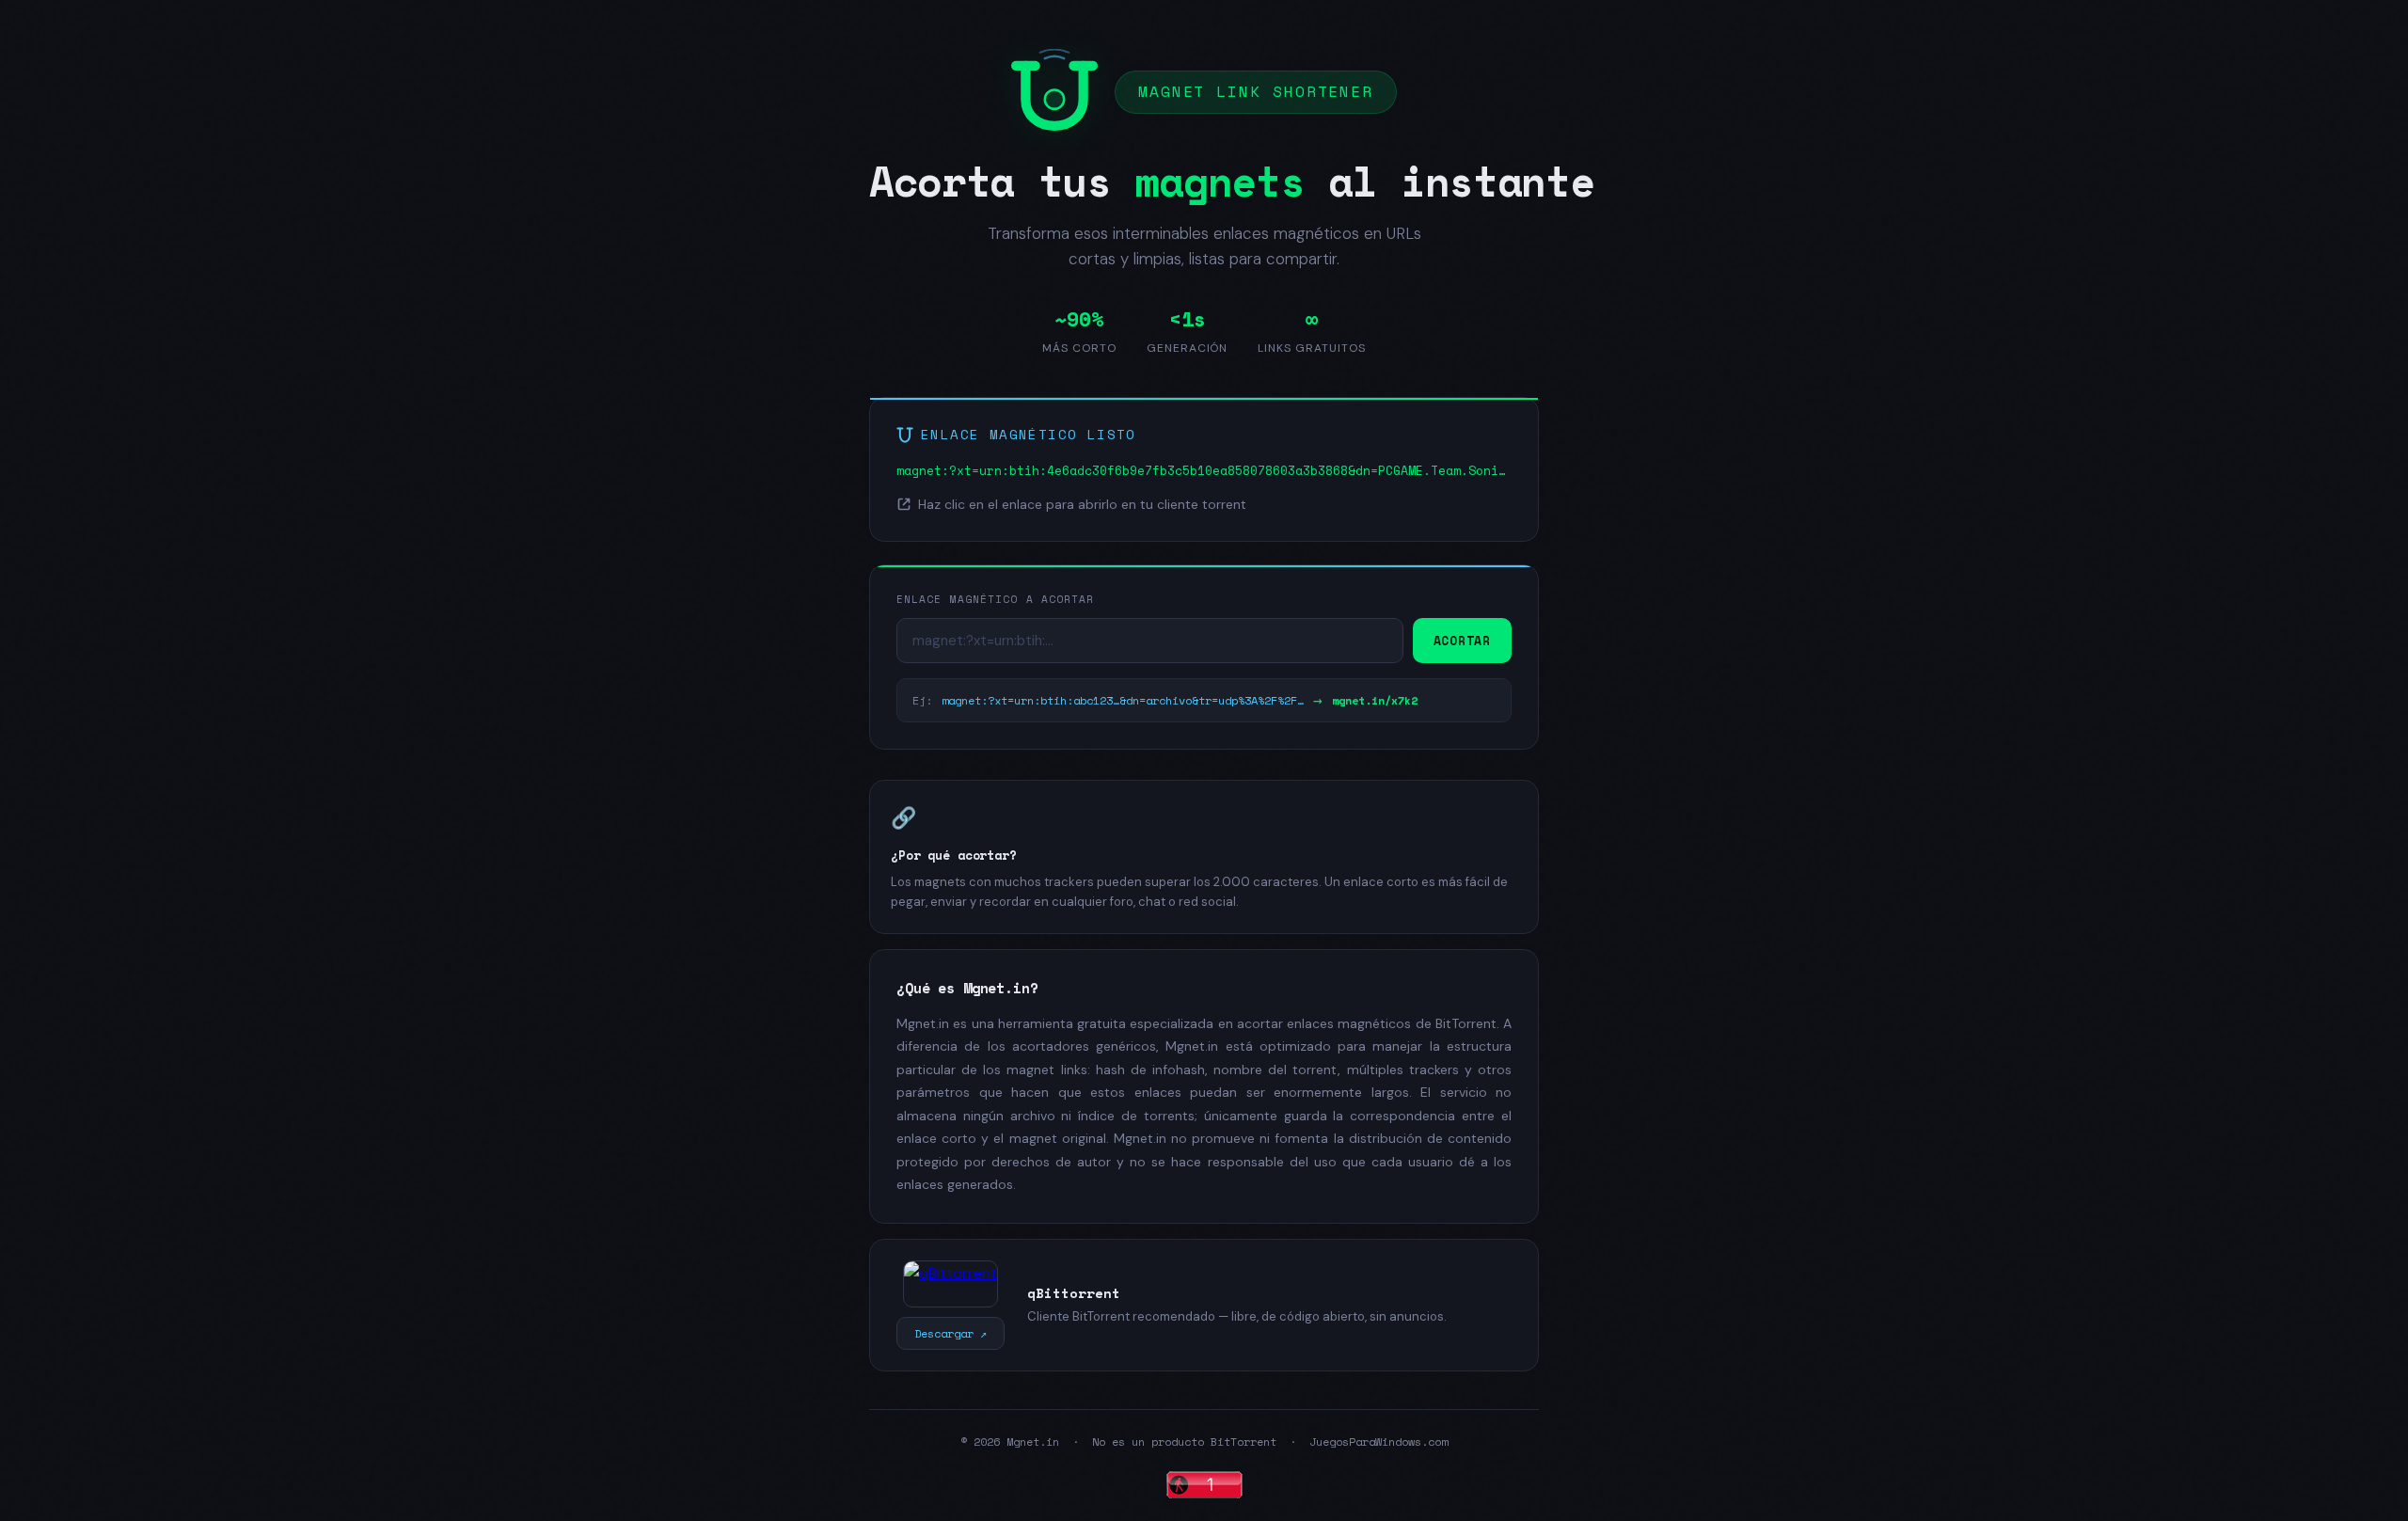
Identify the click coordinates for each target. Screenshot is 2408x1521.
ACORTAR (1462, 641)
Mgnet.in (1033, 1442)
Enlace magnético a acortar (996, 599)
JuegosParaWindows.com (1378, 1442)
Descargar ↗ (951, 1333)
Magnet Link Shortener (1256, 91)
